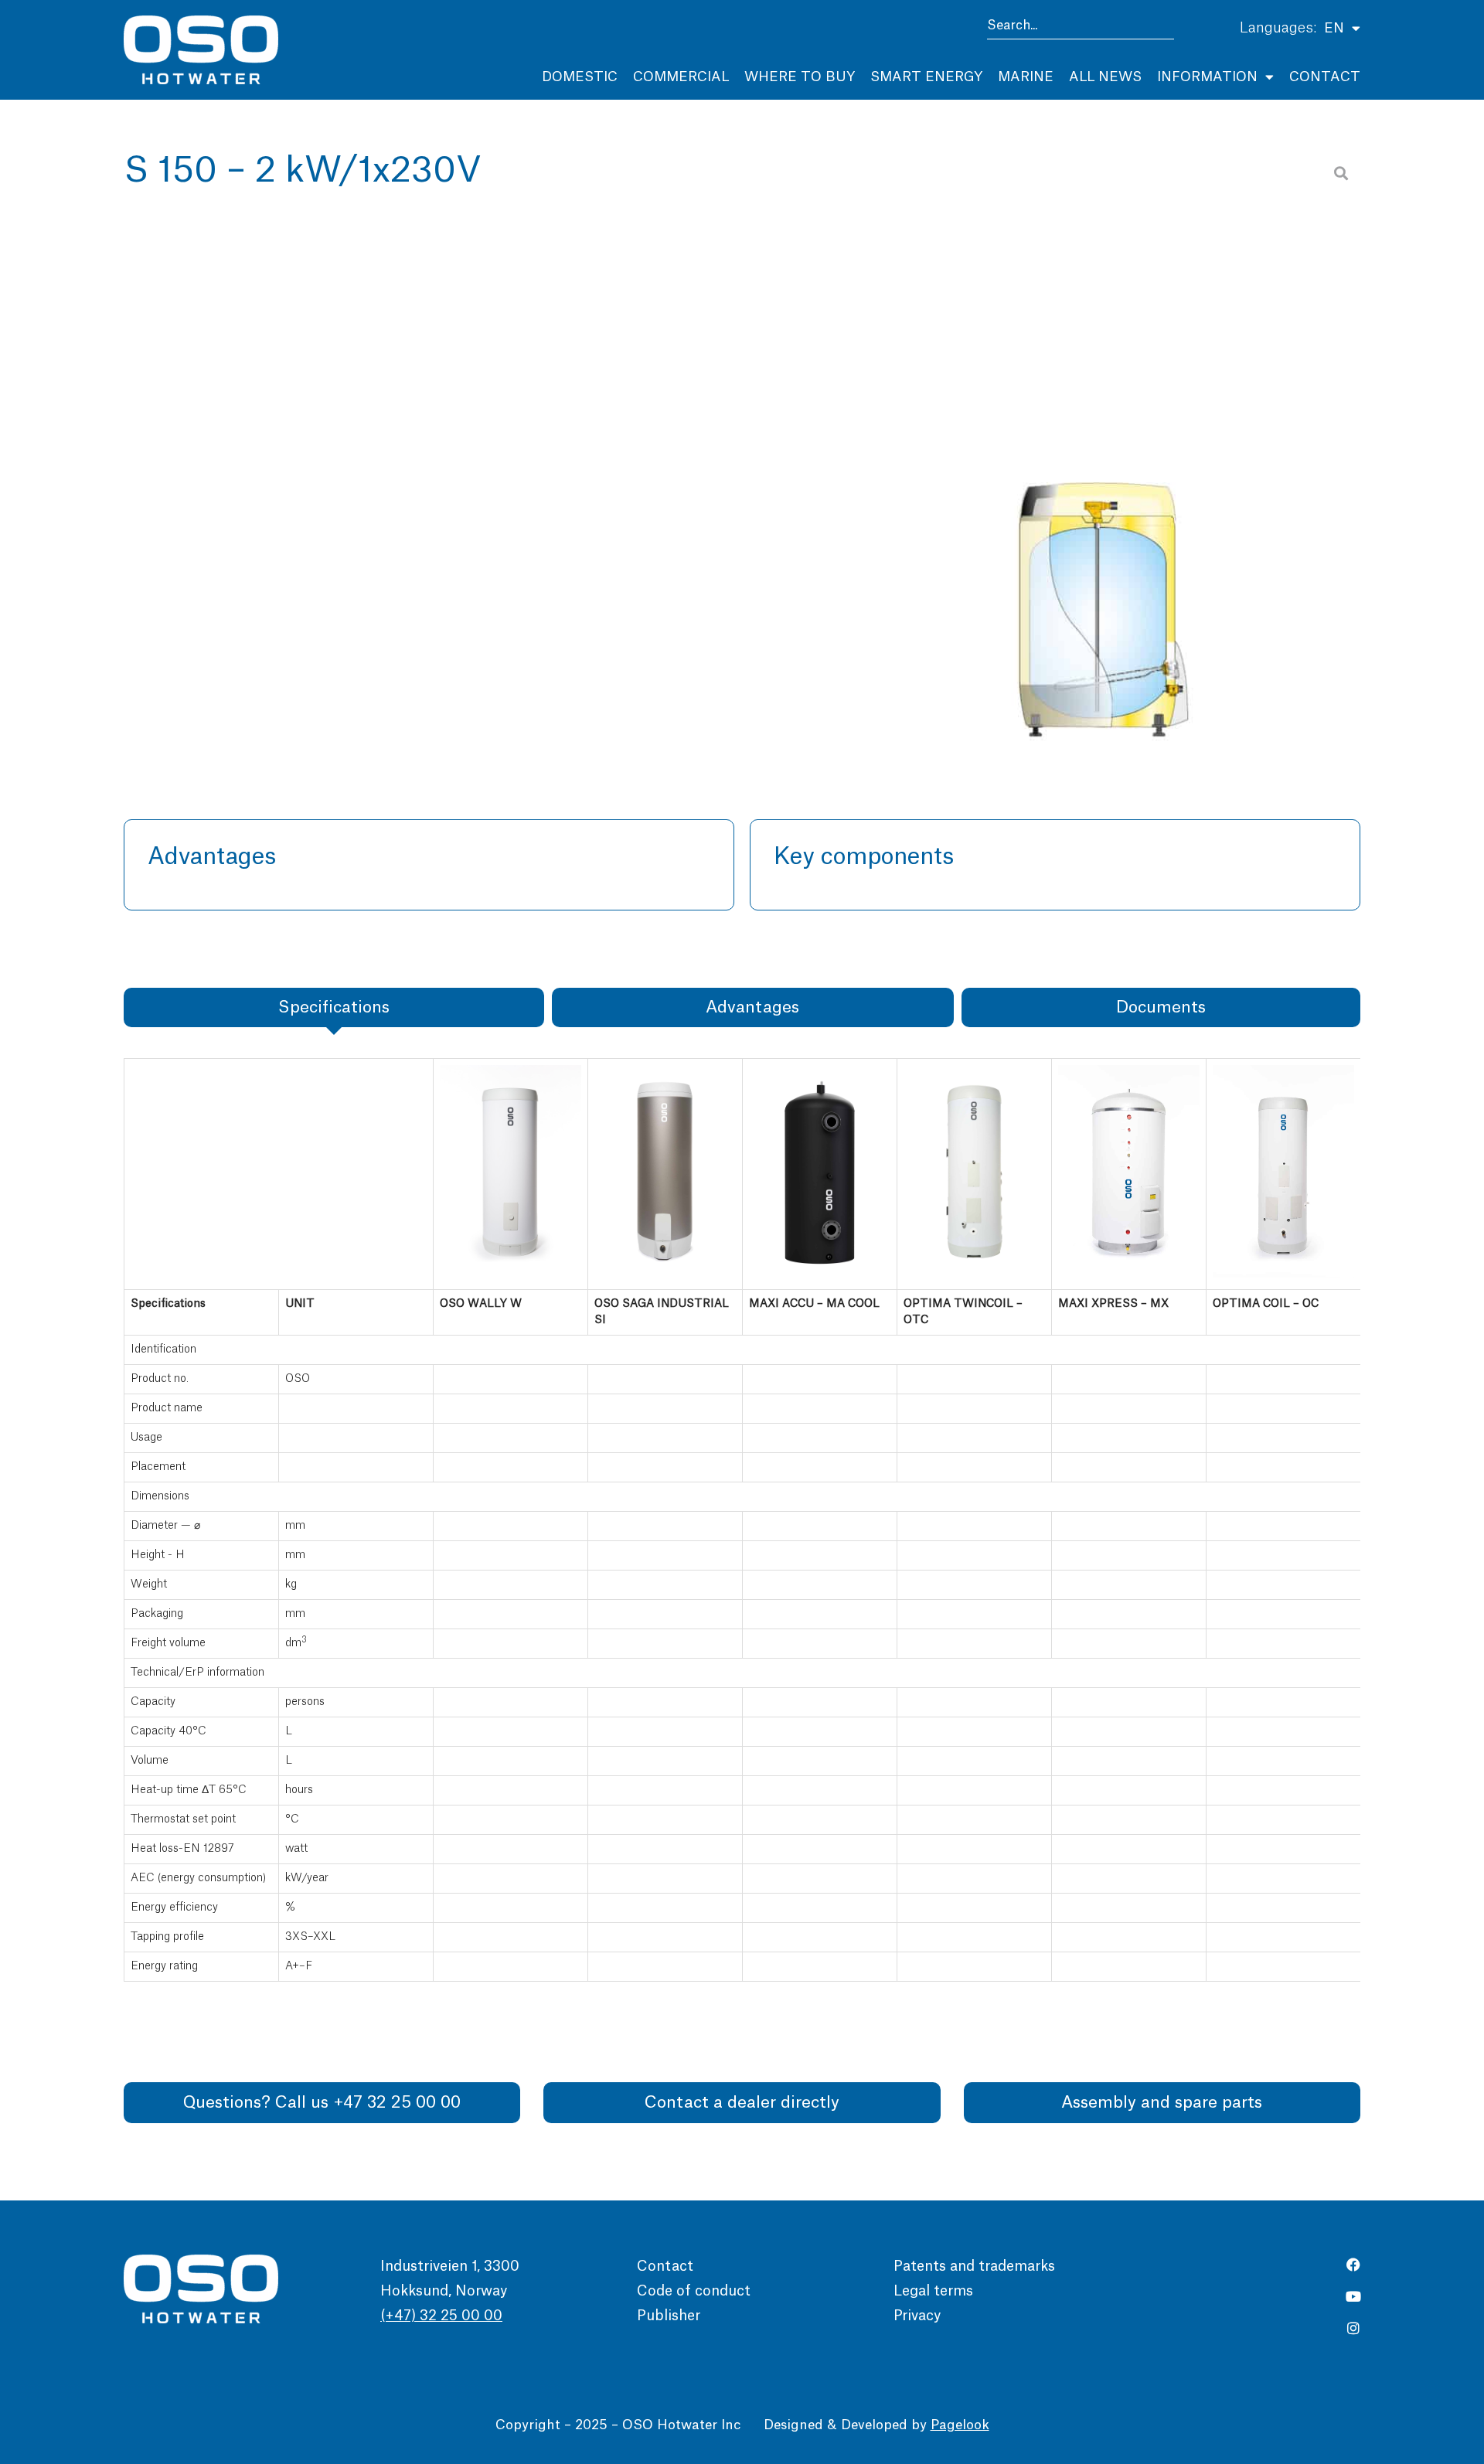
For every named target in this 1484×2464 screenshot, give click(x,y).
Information (1207, 77)
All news (1105, 77)
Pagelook (960, 2425)
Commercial (681, 77)
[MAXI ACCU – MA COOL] (820, 1275)
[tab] (334, 1007)
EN (1334, 28)
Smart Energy (926, 77)
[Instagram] (1353, 2328)
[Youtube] (1353, 2296)
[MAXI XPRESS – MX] (1129, 1275)
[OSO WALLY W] (511, 1275)
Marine (1026, 77)
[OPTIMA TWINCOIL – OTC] (974, 1275)
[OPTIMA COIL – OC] (1283, 1275)
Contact (1325, 77)
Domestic (580, 77)
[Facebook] (1353, 2265)
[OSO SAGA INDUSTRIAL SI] (665, 1275)
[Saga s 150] (1104, 456)
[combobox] (1081, 28)
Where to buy (800, 77)
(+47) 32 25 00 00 (441, 2316)
